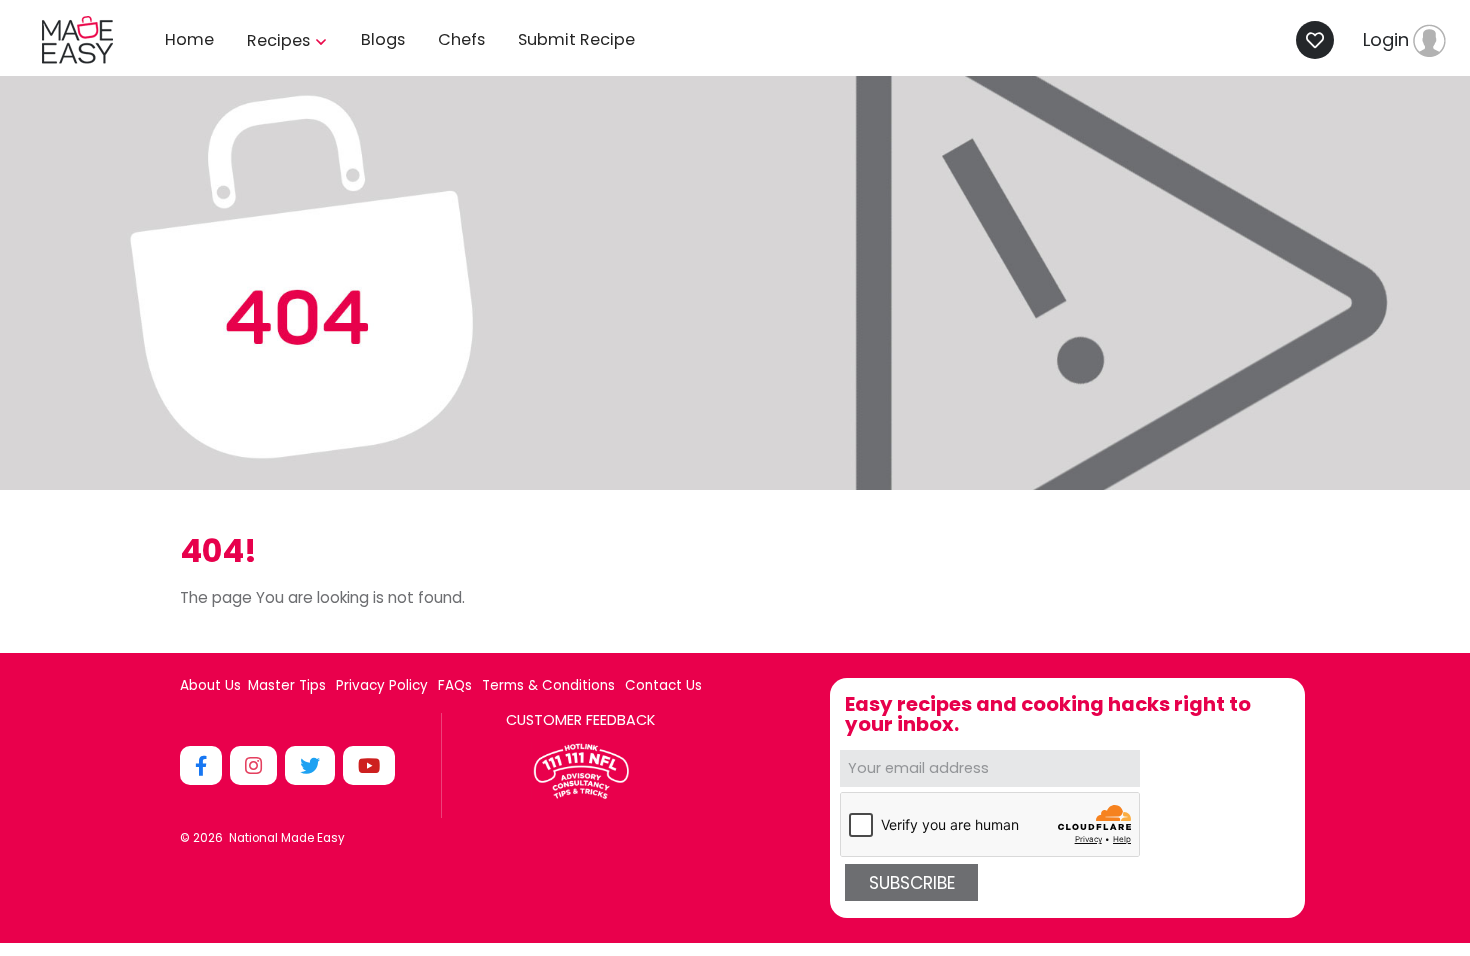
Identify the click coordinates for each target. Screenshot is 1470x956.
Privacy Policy (382, 686)
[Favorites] (1320, 40)
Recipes (280, 40)
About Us (210, 686)
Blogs (383, 39)
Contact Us (663, 686)
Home (189, 39)
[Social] (203, 766)
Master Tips (287, 686)
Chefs (461, 39)
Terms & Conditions (548, 686)
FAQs (455, 686)
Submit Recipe (576, 39)
